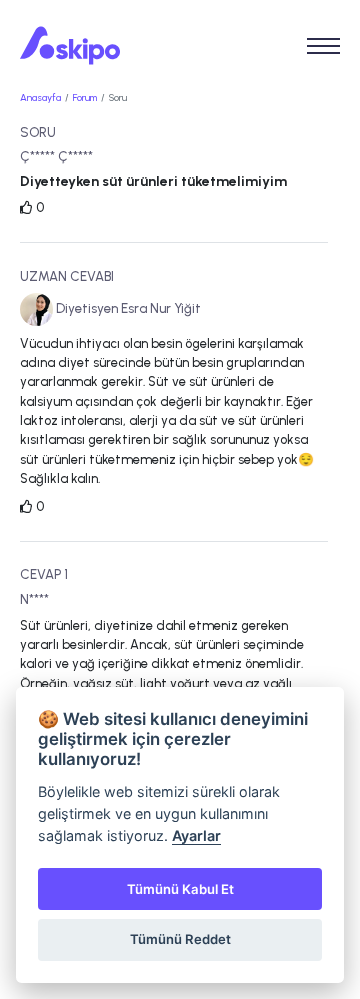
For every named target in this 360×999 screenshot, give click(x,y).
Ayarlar (196, 835)
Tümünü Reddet (180, 939)
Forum (85, 97)
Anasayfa (40, 97)
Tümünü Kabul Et (180, 889)
